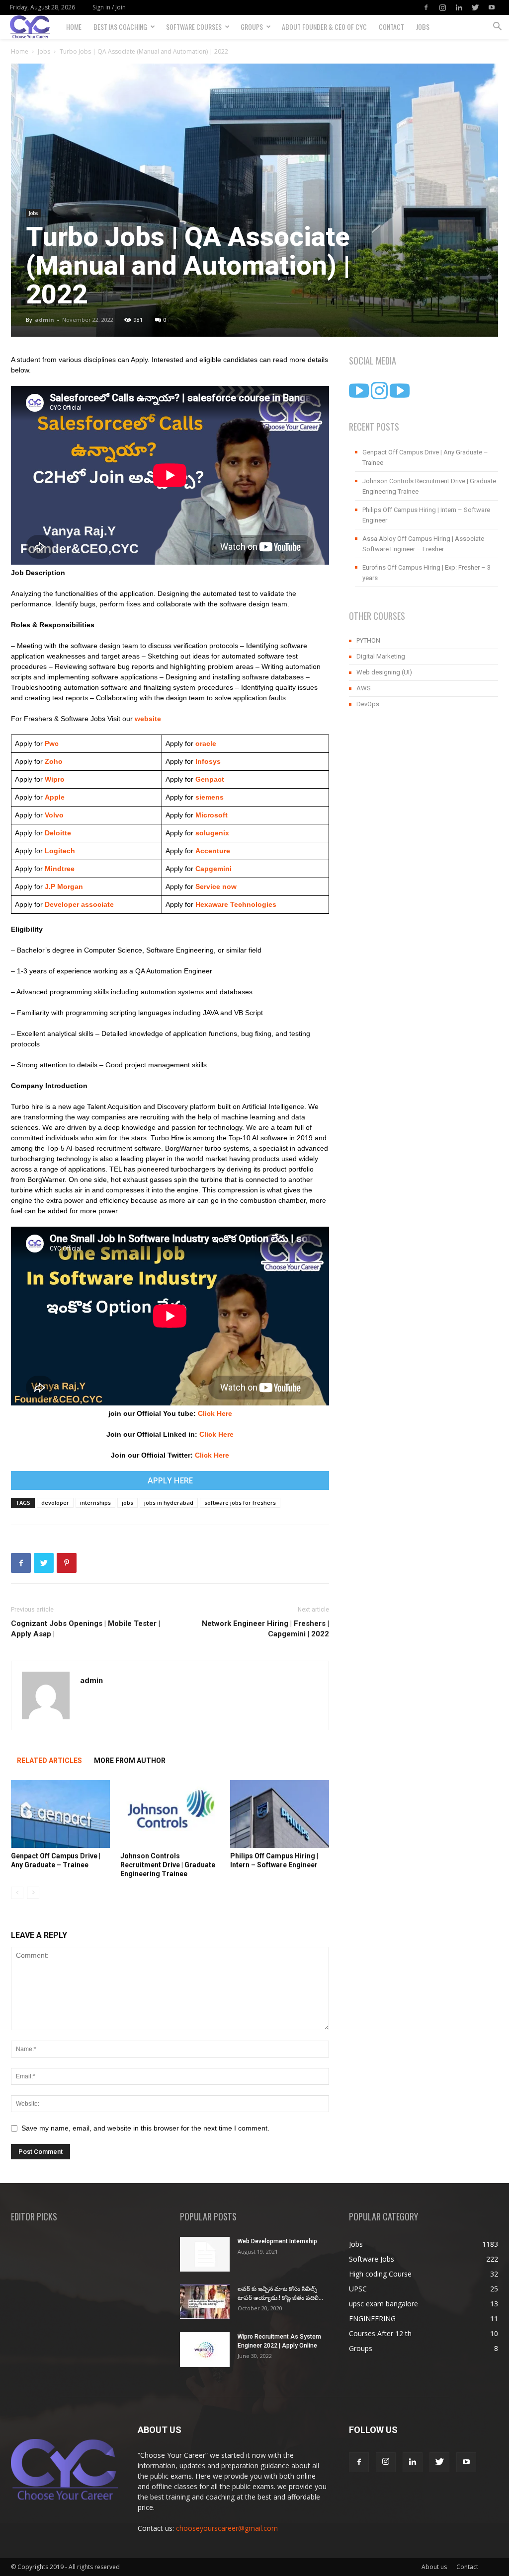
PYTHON (368, 640)
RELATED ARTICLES (49, 1761)
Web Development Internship (277, 2241)
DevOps (368, 704)
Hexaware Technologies (236, 904)
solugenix (212, 833)
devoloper (55, 1503)
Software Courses (194, 27)
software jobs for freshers (240, 1503)
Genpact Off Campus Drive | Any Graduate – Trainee (425, 457)
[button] (497, 28)
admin (44, 320)
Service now (216, 886)
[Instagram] (442, 7)
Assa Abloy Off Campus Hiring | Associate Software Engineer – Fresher (423, 544)
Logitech (60, 851)
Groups (252, 27)
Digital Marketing (381, 656)
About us (434, 2567)
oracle (206, 743)
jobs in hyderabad (169, 1503)
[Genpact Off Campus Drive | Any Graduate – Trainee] (60, 1814)
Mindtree (59, 869)
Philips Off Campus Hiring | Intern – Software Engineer (426, 515)
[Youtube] (492, 7)
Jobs (423, 27)
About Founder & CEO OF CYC (324, 27)
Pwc (52, 743)
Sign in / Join (109, 7)
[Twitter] (475, 7)
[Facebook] (426, 7)
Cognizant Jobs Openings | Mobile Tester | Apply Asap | (85, 1629)
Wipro (55, 779)
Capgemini (213, 869)
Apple (54, 797)
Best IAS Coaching (120, 27)
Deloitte (57, 833)
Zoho (54, 761)
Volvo (54, 815)
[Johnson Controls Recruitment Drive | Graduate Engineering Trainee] (170, 1814)
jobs (127, 1503)
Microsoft (212, 815)
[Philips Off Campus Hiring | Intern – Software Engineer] (280, 1814)
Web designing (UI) (384, 672)
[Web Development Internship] (205, 2254)
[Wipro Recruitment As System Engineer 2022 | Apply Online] (205, 2350)
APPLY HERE (170, 1480)
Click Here (215, 1413)
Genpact (210, 779)
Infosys (208, 761)
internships (95, 1503)
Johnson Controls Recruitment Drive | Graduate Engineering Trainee (168, 1865)
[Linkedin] (459, 7)
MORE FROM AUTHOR (130, 1761)
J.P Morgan (63, 886)
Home (74, 27)
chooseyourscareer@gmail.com (227, 2528)
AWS (364, 688)
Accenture (212, 851)
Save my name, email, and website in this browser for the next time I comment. (145, 2128)
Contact (391, 27)
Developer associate (79, 904)
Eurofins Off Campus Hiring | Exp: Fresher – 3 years (426, 573)
